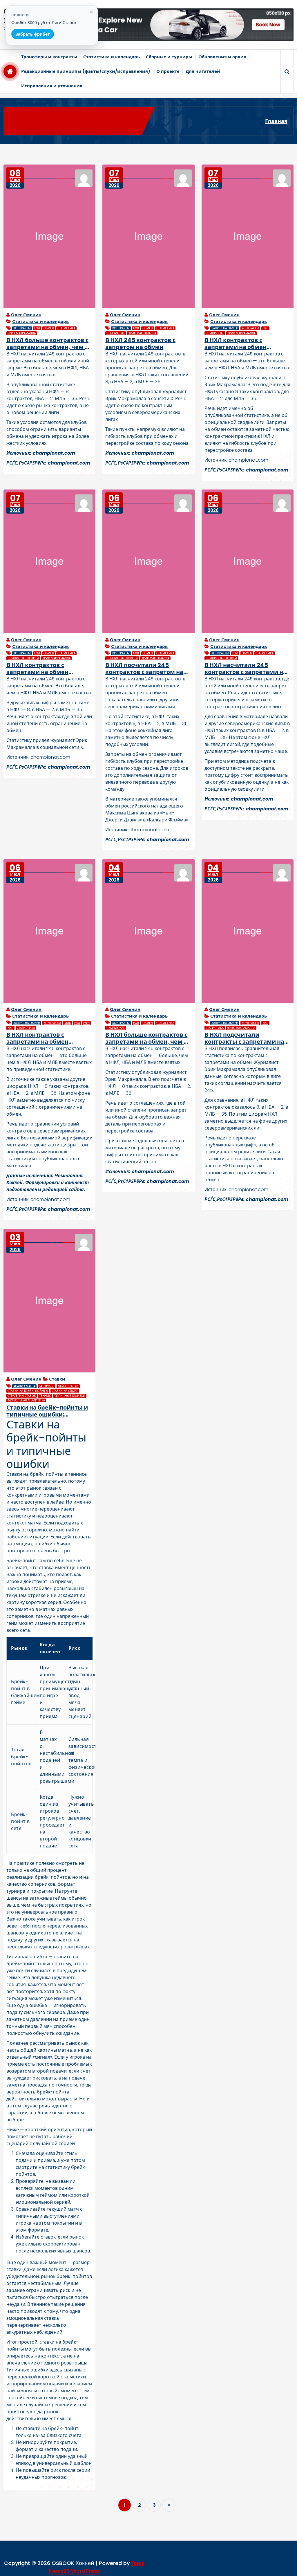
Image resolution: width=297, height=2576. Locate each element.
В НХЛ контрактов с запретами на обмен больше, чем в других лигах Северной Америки (49, 1038)
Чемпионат (116, 333)
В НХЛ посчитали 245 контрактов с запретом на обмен (144, 669)
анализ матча (24, 1386)
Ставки (57, 1379)
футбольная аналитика (26, 1400)
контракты (22, 328)
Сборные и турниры (169, 57)
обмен (49, 328)
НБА (77, 1023)
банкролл (47, 1386)
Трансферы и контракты (49, 57)
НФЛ (86, 1023)
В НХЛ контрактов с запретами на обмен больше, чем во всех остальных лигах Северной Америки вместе (47, 669)
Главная (276, 121)
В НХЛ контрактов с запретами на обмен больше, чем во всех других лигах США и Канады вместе (247, 344)
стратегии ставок (22, 1396)
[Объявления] (178, 25)
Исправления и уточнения (52, 86)
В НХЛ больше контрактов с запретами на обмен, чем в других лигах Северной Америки (146, 1038)
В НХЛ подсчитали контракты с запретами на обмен (244, 1038)
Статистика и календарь (112, 57)
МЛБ (68, 1023)
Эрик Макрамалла (22, 333)
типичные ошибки (70, 1396)
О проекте (168, 71)
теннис (45, 1396)
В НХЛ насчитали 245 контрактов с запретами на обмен (246, 669)
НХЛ (37, 328)
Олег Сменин (26, 315)
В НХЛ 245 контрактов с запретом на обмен (140, 344)
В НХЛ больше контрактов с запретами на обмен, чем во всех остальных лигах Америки (49, 344)
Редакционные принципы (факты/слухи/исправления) (86, 71)
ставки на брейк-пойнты (28, 1391)
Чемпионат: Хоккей (23, 658)
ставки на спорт (65, 1391)
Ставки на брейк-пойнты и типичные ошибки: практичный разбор (47, 1411)
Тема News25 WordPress (97, 2567)
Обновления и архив (222, 57)
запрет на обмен (225, 328)
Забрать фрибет (33, 34)
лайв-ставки (68, 1386)
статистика (66, 328)
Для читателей (203, 71)
